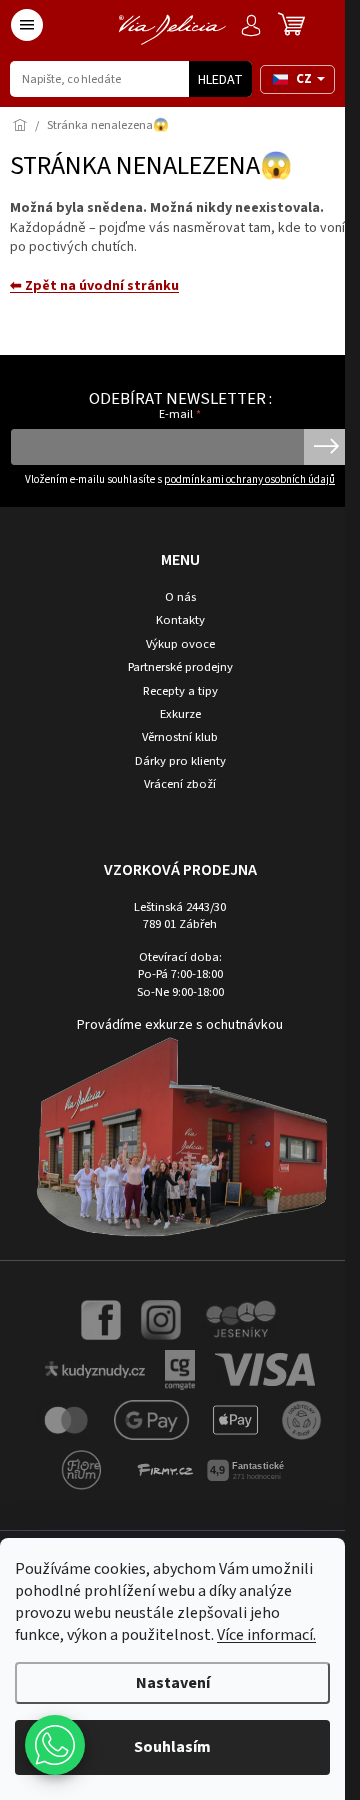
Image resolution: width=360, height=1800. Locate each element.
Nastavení (173, 1683)
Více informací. (266, 1635)
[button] (55, 1745)
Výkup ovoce (180, 644)
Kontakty (180, 620)
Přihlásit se (326, 447)
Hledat (220, 80)
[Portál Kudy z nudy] (95, 1369)
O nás (180, 597)
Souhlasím (172, 1747)
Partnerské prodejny (180, 667)
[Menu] (27, 25)
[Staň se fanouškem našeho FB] (101, 1319)
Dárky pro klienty (180, 761)
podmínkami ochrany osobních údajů (249, 479)
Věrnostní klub (180, 737)
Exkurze (180, 714)
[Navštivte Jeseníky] (239, 1319)
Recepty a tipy (180, 691)
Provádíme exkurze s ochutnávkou (180, 1025)
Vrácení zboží (180, 784)
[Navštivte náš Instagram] (161, 1319)
